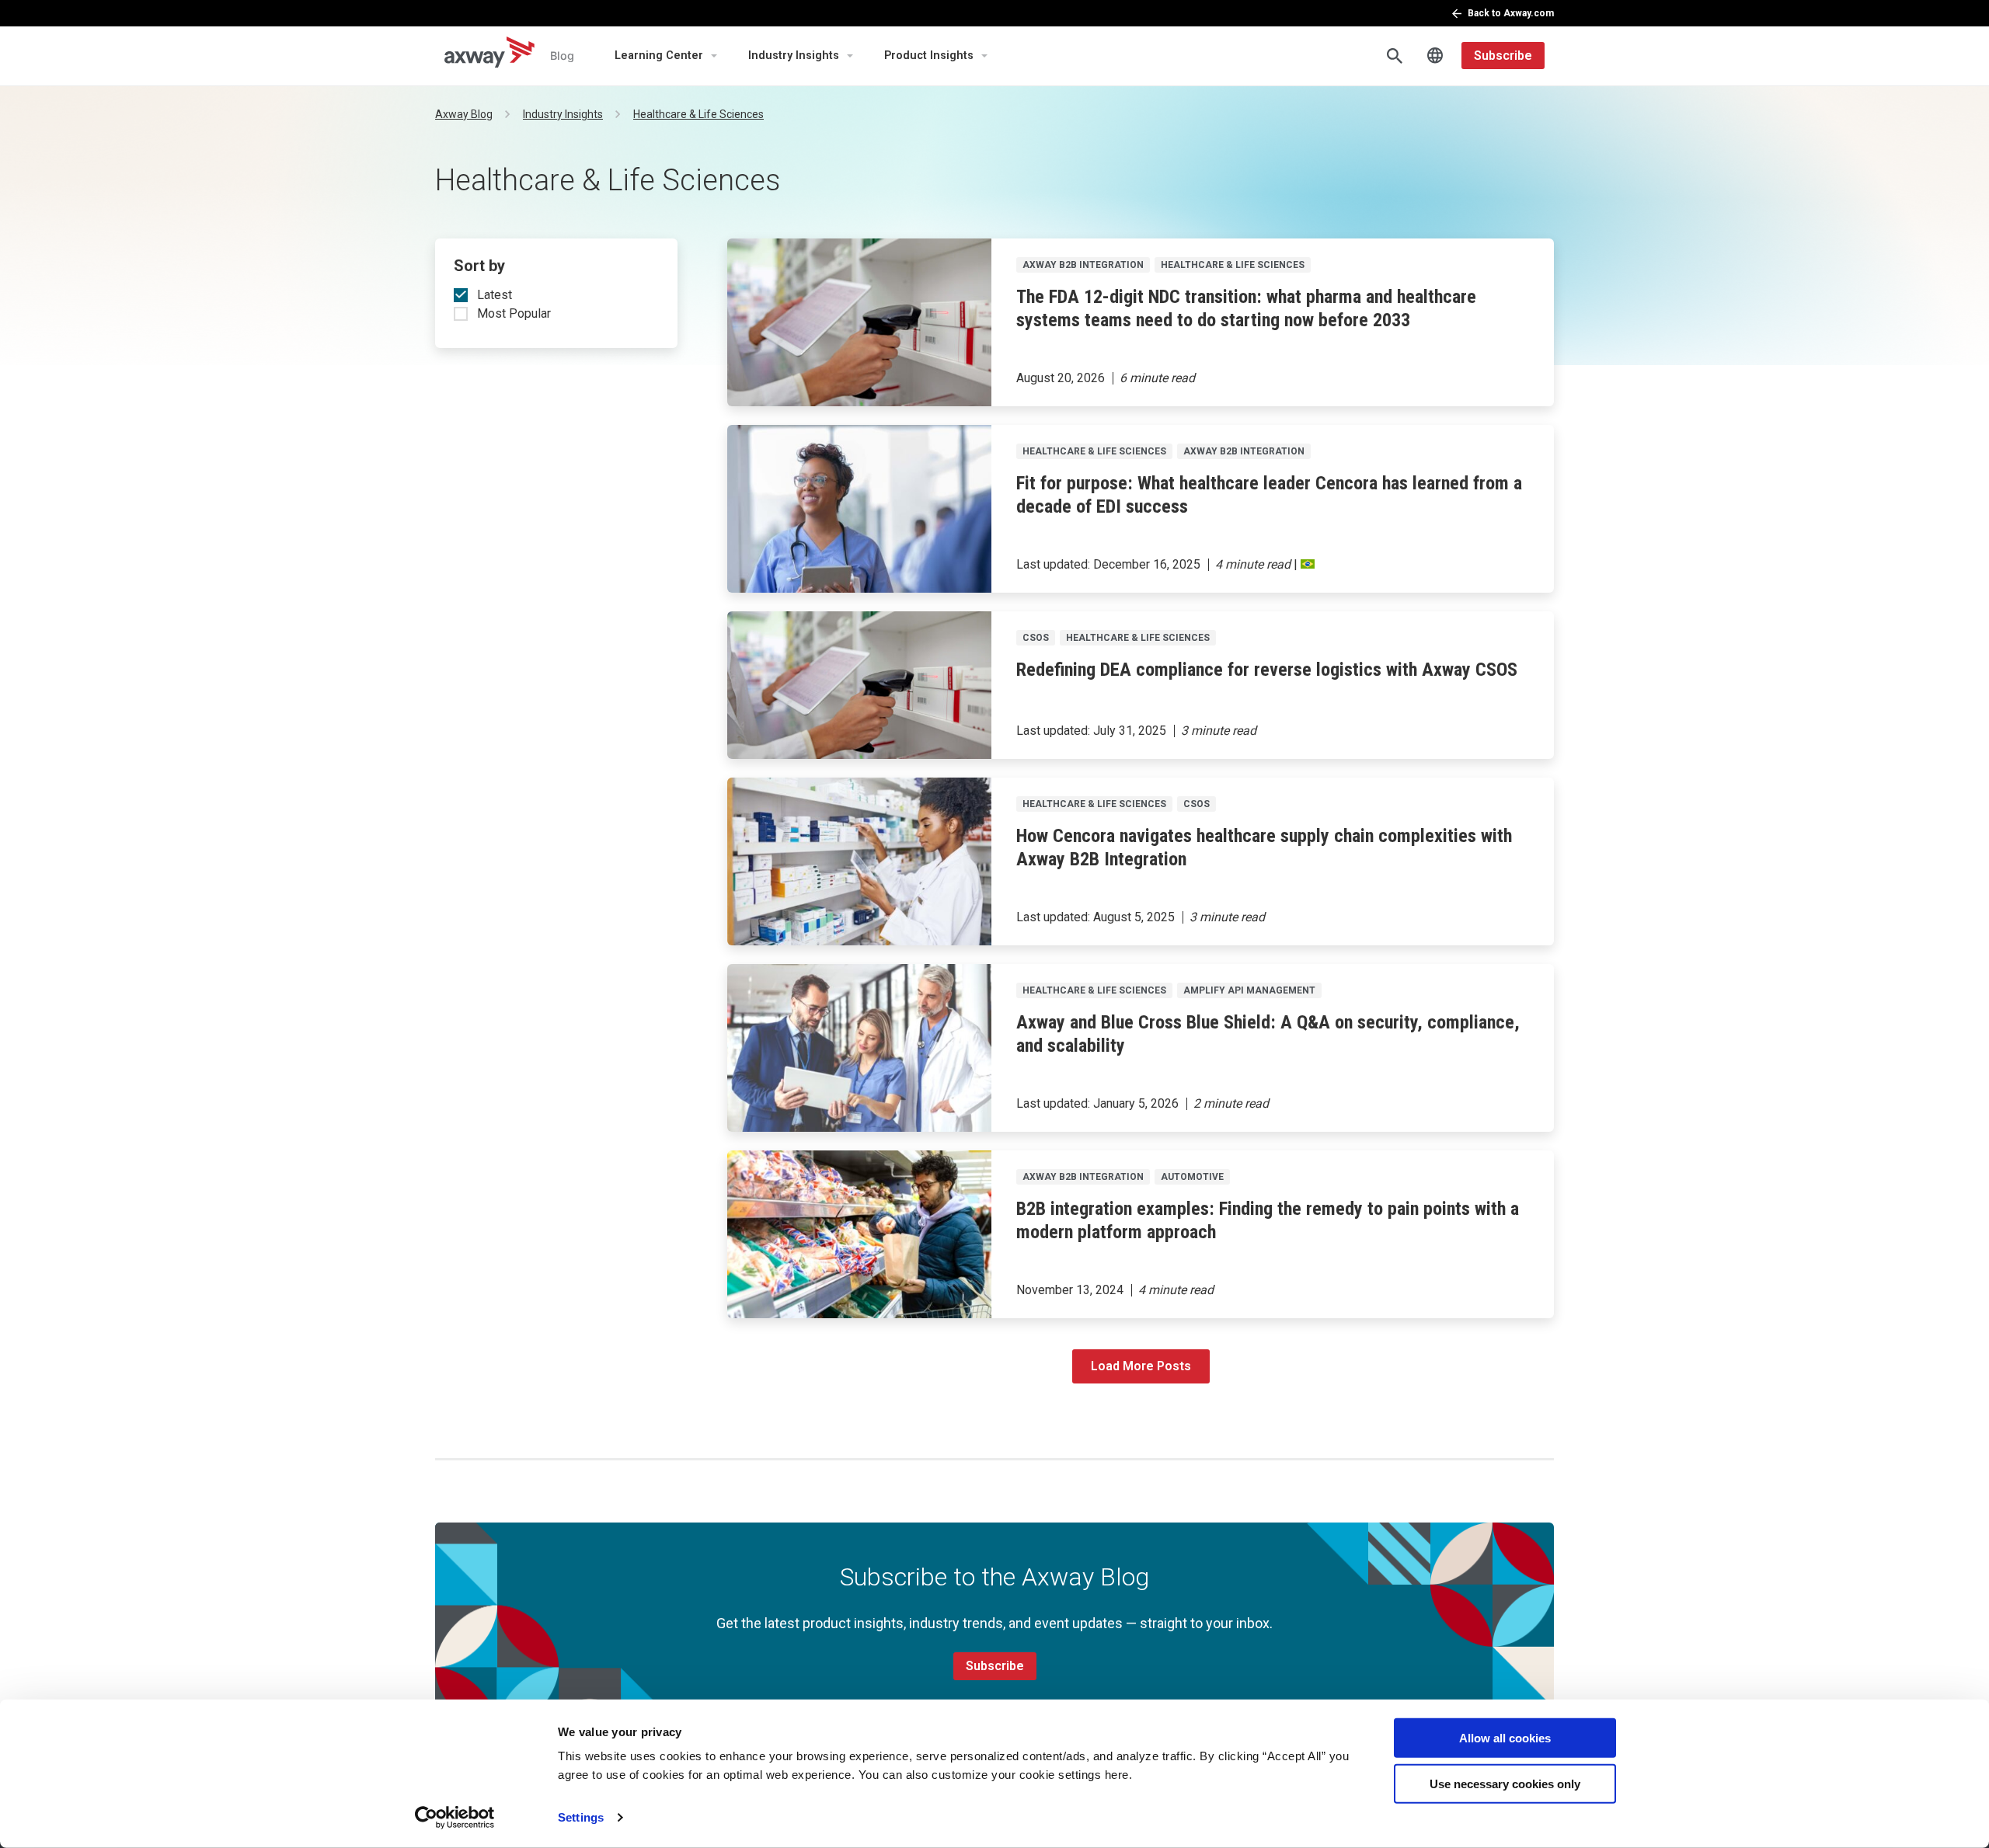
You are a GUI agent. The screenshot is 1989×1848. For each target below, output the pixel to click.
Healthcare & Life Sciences (1233, 265)
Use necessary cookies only (1505, 1783)
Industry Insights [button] (794, 56)
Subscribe (1503, 56)
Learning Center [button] (659, 56)
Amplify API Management (1249, 990)
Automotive (1192, 1177)
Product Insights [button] (929, 56)
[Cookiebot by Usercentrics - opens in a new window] (455, 1818)
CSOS (1036, 638)
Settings (581, 1817)
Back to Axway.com (1511, 13)
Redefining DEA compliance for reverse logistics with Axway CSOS (1267, 670)
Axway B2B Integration (1083, 265)
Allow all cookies (1505, 1738)
